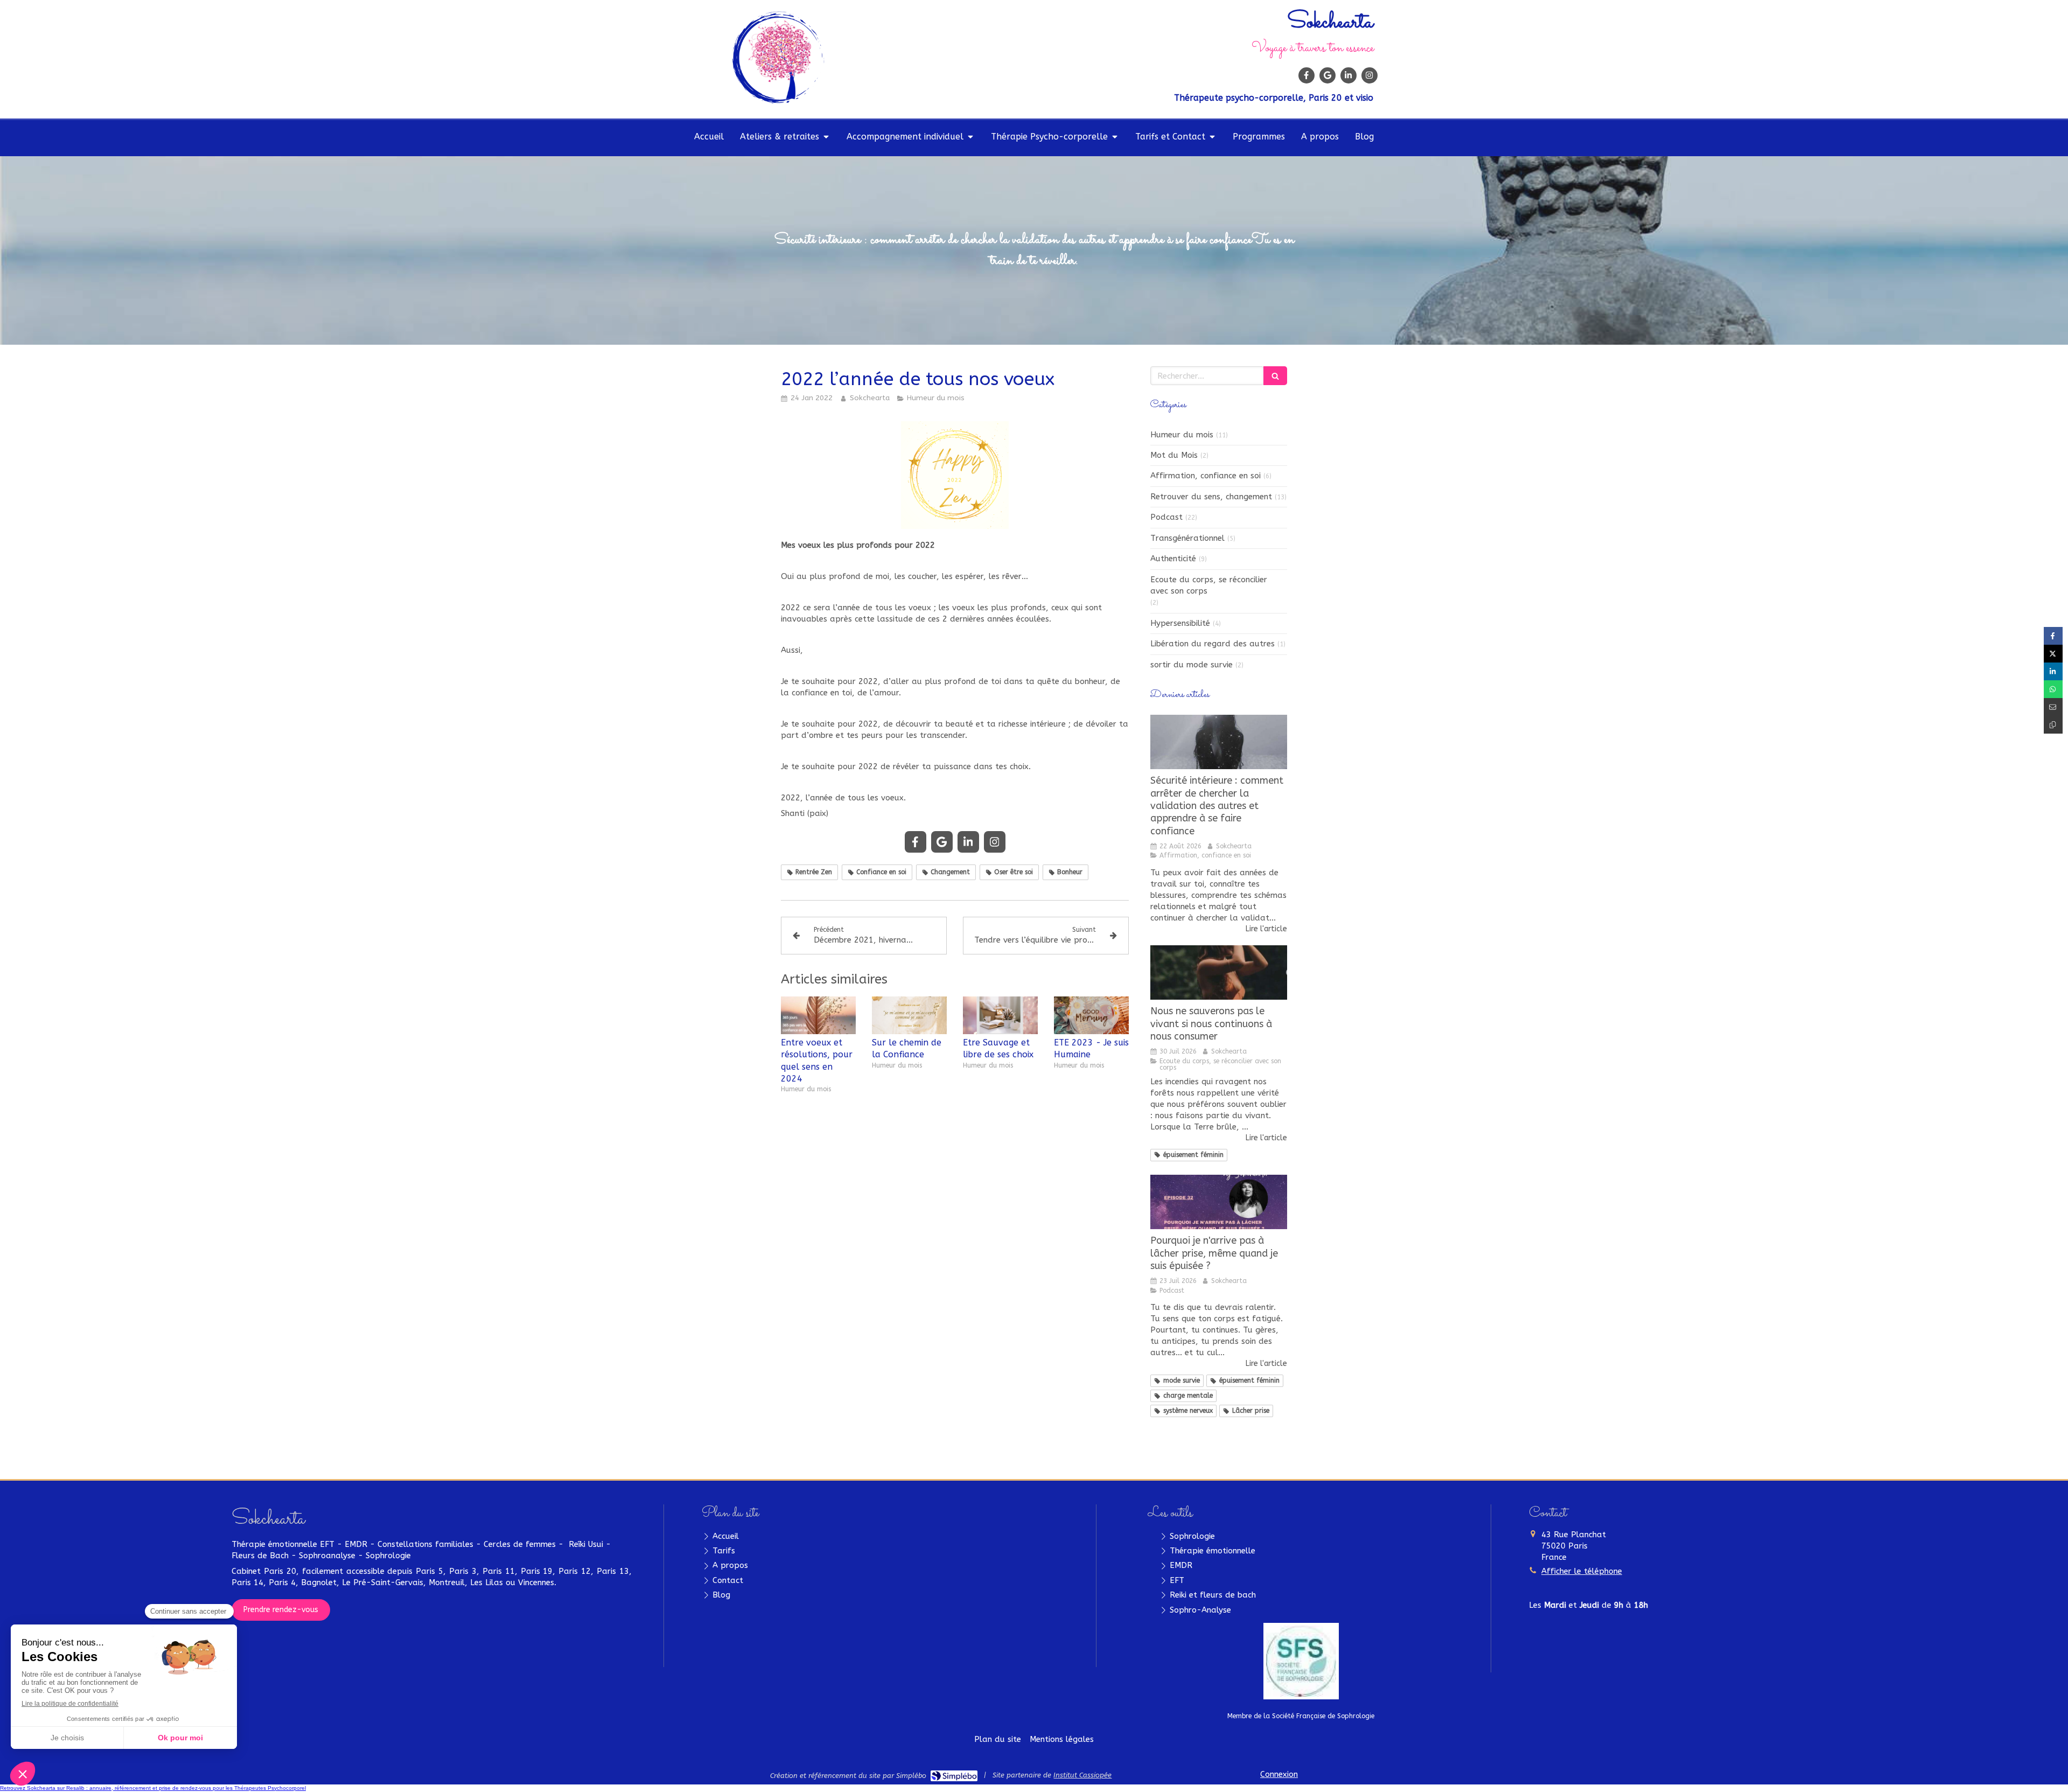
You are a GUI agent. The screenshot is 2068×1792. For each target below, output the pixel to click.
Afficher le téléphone (1582, 1571)
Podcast (1166, 517)
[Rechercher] (1275, 376)
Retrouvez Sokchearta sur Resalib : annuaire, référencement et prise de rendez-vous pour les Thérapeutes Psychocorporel (153, 1788)
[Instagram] (1370, 75)
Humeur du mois (1182, 435)
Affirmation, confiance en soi (1206, 476)
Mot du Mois (1174, 455)
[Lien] (1301, 1661)
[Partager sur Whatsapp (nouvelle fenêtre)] (2053, 689)
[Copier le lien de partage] (2053, 725)
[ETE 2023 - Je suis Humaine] (1091, 1015)
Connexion (1279, 1774)
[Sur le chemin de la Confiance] (909, 1015)
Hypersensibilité (1180, 623)
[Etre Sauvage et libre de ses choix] (1000, 1015)
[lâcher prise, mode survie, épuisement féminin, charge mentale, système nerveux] (1219, 1202)
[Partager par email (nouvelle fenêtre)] (2053, 707)
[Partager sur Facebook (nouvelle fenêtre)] (2053, 636)
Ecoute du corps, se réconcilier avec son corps (1209, 585)
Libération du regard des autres (1213, 644)
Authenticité (1173, 559)
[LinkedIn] (1349, 75)
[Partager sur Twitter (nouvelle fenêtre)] (2053, 654)
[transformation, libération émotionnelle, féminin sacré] (1219, 973)
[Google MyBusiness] (1328, 75)
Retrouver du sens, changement (1211, 497)
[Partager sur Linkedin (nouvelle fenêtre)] (2053, 671)
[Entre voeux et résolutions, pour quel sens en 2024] (818, 1015)
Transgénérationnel (1187, 538)
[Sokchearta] (778, 101)
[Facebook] (1307, 75)
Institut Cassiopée (1082, 1775)
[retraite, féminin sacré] (1219, 742)
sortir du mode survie (1192, 665)
